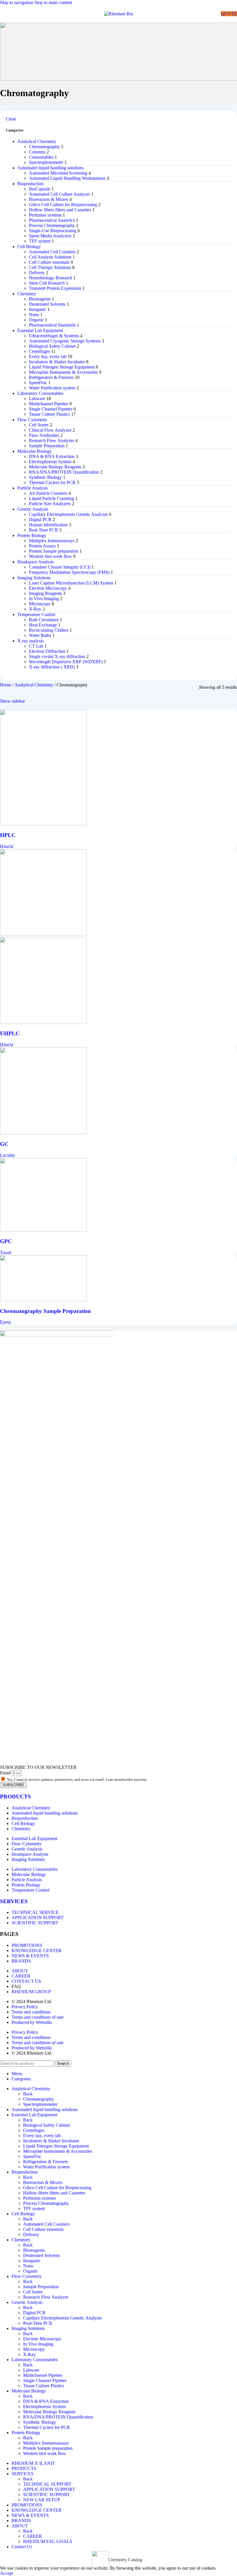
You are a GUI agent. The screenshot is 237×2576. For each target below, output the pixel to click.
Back (28, 2094)
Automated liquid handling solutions (50, 168)
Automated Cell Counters (52, 252)
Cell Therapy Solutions (50, 267)
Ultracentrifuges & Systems (54, 336)
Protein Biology (32, 535)
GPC (6, 1241)
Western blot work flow (50, 556)
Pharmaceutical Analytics (52, 220)
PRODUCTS (15, 1797)
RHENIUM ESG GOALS (48, 2541)
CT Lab (36, 646)
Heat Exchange (43, 625)
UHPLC (10, 1033)
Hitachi (7, 846)
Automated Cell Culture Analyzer (60, 194)
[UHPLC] (43, 934)
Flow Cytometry (32, 420)
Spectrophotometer (46, 162)
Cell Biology (29, 247)
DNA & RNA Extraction (52, 456)
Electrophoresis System (50, 462)
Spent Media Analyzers (50, 236)
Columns (37, 152)
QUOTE (229, 14)
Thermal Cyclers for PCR (52, 482)
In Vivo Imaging (44, 599)
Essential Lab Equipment (40, 330)
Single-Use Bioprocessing (53, 231)
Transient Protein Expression (55, 288)
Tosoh (6, 1253)
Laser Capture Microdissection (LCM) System (71, 583)
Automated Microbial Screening (58, 173)
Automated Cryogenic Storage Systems (65, 341)
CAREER (33, 2536)
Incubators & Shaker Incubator (57, 362)
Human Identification (48, 525)
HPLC (8, 835)
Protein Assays (42, 546)
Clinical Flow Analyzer (50, 430)
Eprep (5, 1322)
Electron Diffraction (47, 651)
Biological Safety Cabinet (52, 346)
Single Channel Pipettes (51, 409)
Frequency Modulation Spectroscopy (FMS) (69, 572)
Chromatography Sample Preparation (46, 1311)
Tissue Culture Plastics (49, 414)
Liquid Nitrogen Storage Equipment (62, 367)
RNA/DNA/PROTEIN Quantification (64, 472)
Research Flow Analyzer (51, 440)
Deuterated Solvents (47, 304)
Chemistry (27, 294)
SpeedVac (38, 383)
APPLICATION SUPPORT (49, 2489)
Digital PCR (40, 520)
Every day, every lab (48, 357)
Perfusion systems (45, 215)
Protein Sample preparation (54, 551)
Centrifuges (39, 351)
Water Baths (40, 635)
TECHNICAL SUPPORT (47, 2484)
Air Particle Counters (48, 493)
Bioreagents (40, 299)
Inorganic (38, 309)
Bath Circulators (44, 620)
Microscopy (40, 604)
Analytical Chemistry (37, 141)
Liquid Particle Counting (51, 498)
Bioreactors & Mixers (49, 199)
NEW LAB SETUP (42, 2500)
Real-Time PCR (43, 530)
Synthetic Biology (45, 477)
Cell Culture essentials (49, 262)
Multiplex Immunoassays (52, 541)
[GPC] (43, 1230)
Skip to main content (53, 2)
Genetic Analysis (33, 509)
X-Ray (35, 609)
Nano (34, 315)
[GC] (43, 1133)
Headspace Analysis (36, 562)
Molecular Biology (35, 451)
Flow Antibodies (44, 435)
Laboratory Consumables (40, 393)
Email (6, 1773)
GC (4, 1144)
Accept (7, 2573)
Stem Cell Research (47, 283)
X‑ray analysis (30, 641)
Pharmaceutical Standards (52, 325)
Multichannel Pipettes (49, 404)
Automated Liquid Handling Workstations (67, 178)
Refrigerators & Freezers (51, 377)
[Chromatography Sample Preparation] (43, 1300)
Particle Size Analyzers (50, 504)
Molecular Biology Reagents (55, 467)
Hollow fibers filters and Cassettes (60, 210)
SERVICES (14, 1901)
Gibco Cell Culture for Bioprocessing (63, 205)
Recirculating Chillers (49, 630)
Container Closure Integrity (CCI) (60, 567)
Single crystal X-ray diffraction (57, 656)
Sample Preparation (47, 446)
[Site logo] (119, 14)
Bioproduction (30, 184)
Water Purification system (52, 388)
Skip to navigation (17, 2)
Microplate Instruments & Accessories (63, 372)
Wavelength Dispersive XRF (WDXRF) (66, 662)
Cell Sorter (39, 425)
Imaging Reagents (45, 593)
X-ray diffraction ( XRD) (52, 667)
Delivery (37, 273)
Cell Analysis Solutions (50, 257)
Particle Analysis (33, 488)
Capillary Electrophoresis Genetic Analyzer (68, 514)
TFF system (40, 241)
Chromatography (44, 147)
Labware (37, 399)
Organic (36, 320)
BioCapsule (40, 189)
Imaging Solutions (34, 578)
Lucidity (8, 1155)
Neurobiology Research (51, 278)
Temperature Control (36, 614)
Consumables (41, 157)
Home (6, 685)
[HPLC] (43, 824)
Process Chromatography (52, 225)
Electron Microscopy (48, 588)
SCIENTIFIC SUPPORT (47, 2495)
